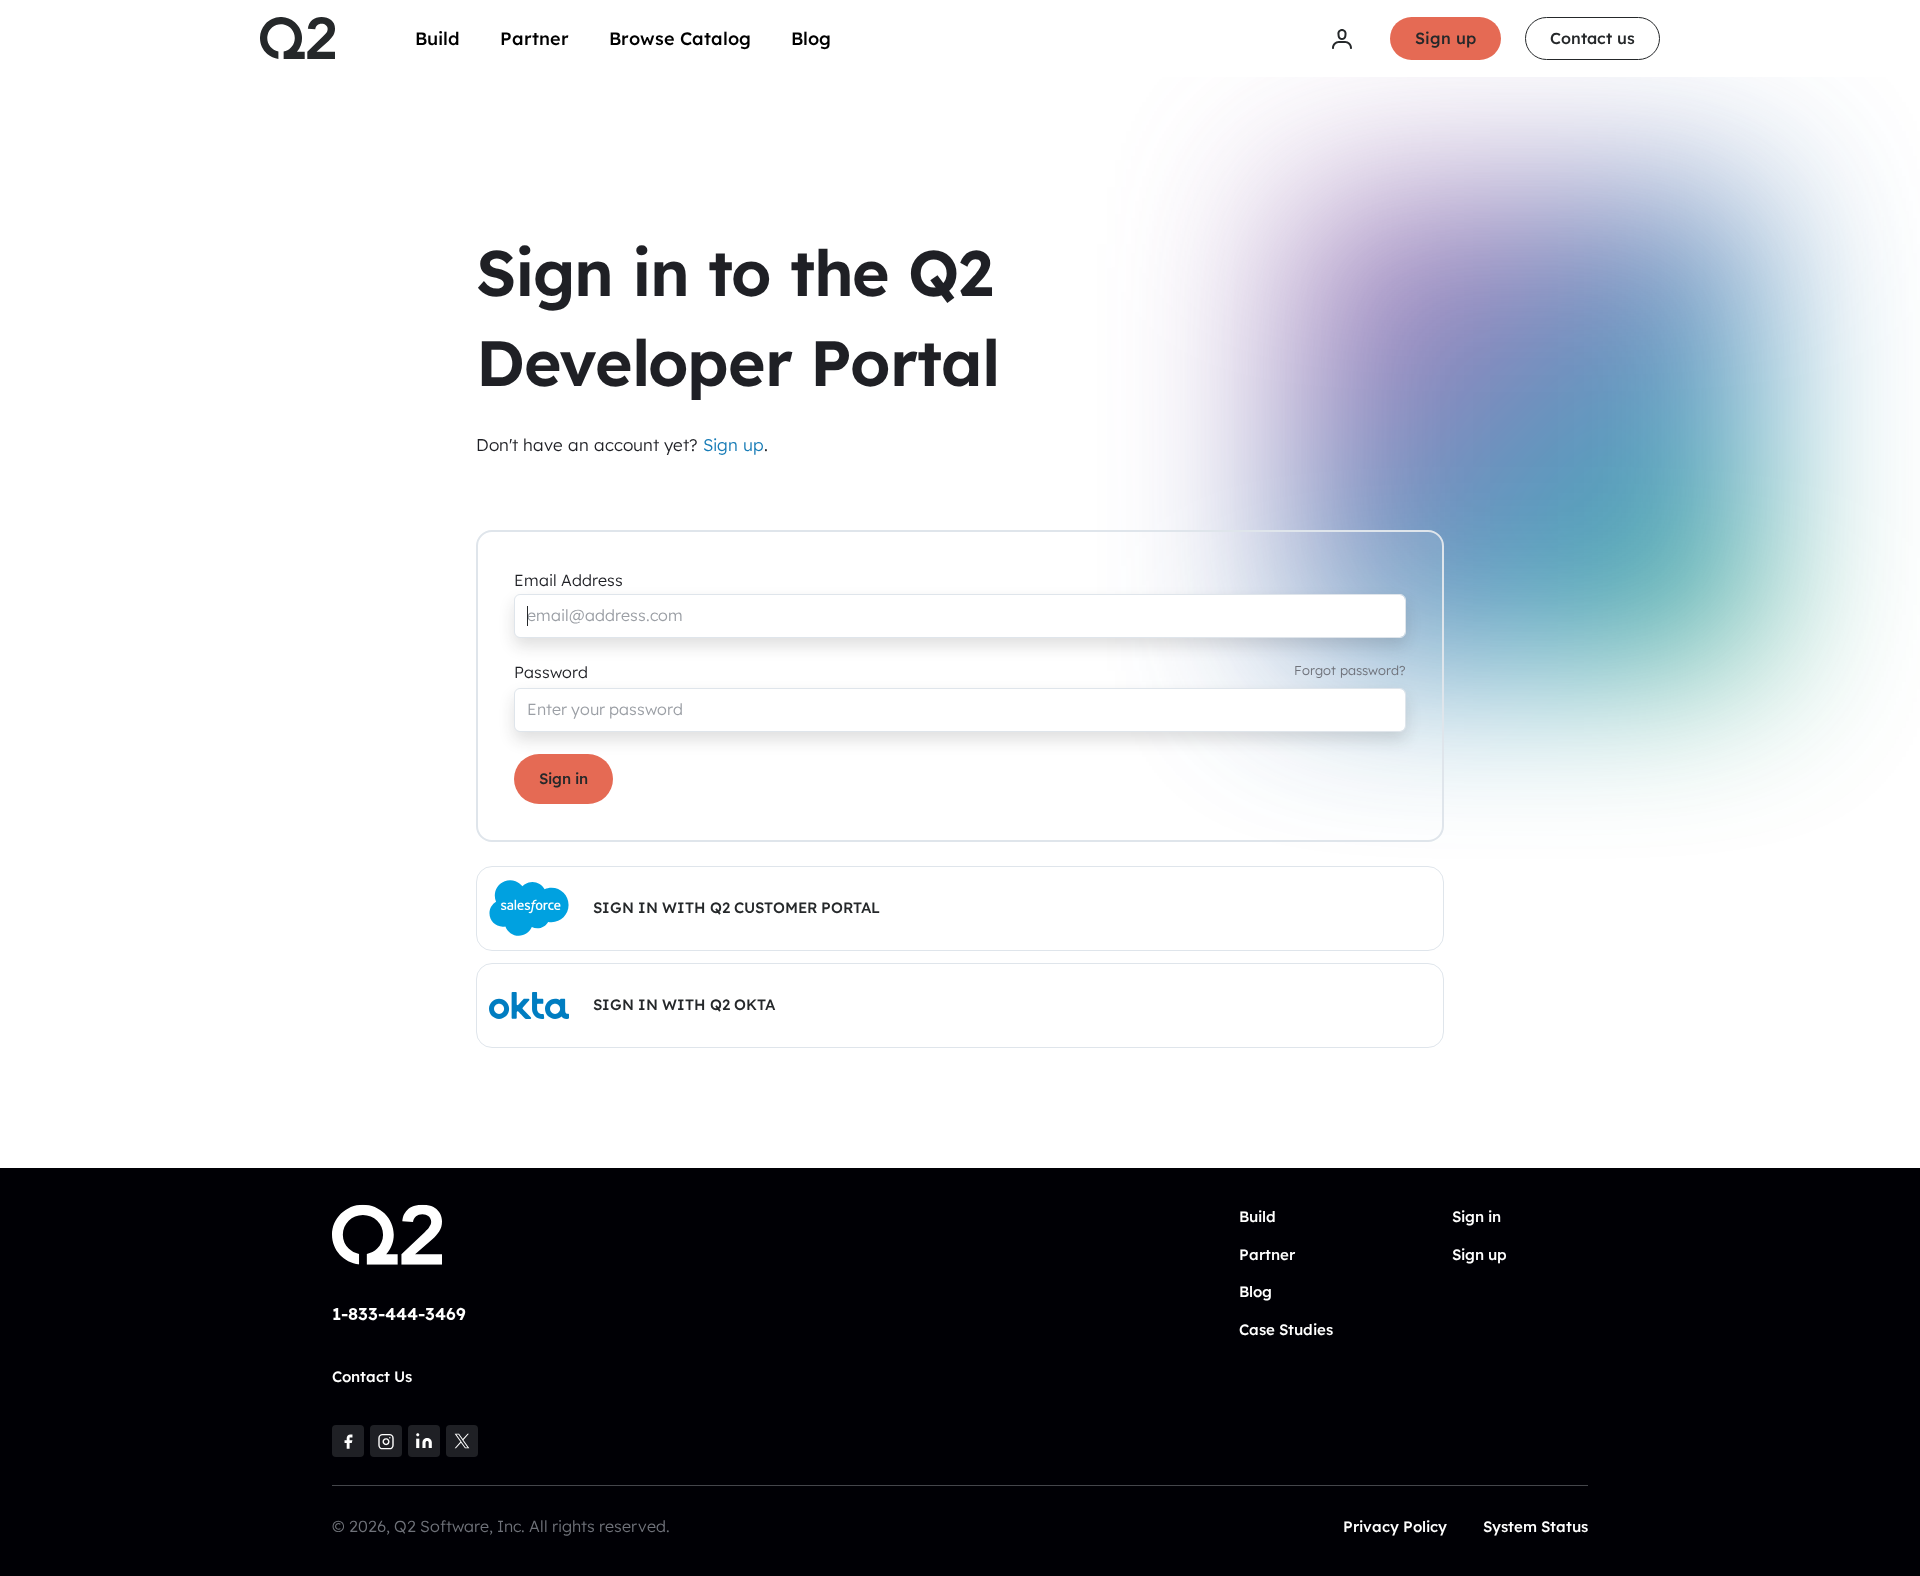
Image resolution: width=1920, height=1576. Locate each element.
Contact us (1592, 38)
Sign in (563, 778)
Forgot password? (1350, 670)
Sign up (1445, 38)
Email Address (568, 580)
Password (551, 672)
